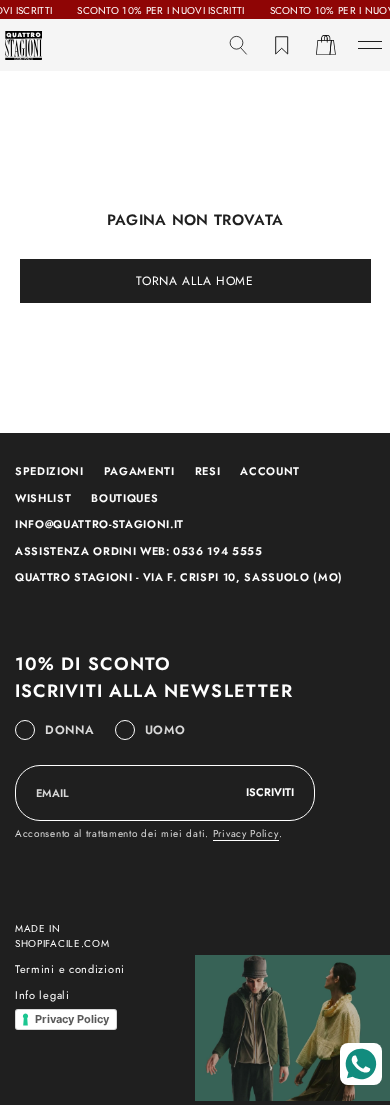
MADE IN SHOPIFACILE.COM (62, 936)
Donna (70, 730)
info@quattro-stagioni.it (99, 524)
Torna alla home (195, 281)
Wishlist (43, 498)
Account (270, 471)
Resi (208, 471)
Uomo (165, 730)
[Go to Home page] (23, 45)
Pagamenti (139, 471)
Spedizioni (49, 471)
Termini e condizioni (70, 969)
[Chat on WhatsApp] (361, 1064)
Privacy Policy (246, 833)
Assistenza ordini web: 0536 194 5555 (139, 551)
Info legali (42, 995)
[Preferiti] (282, 45)
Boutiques (124, 498)
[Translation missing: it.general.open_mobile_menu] (370, 45)
